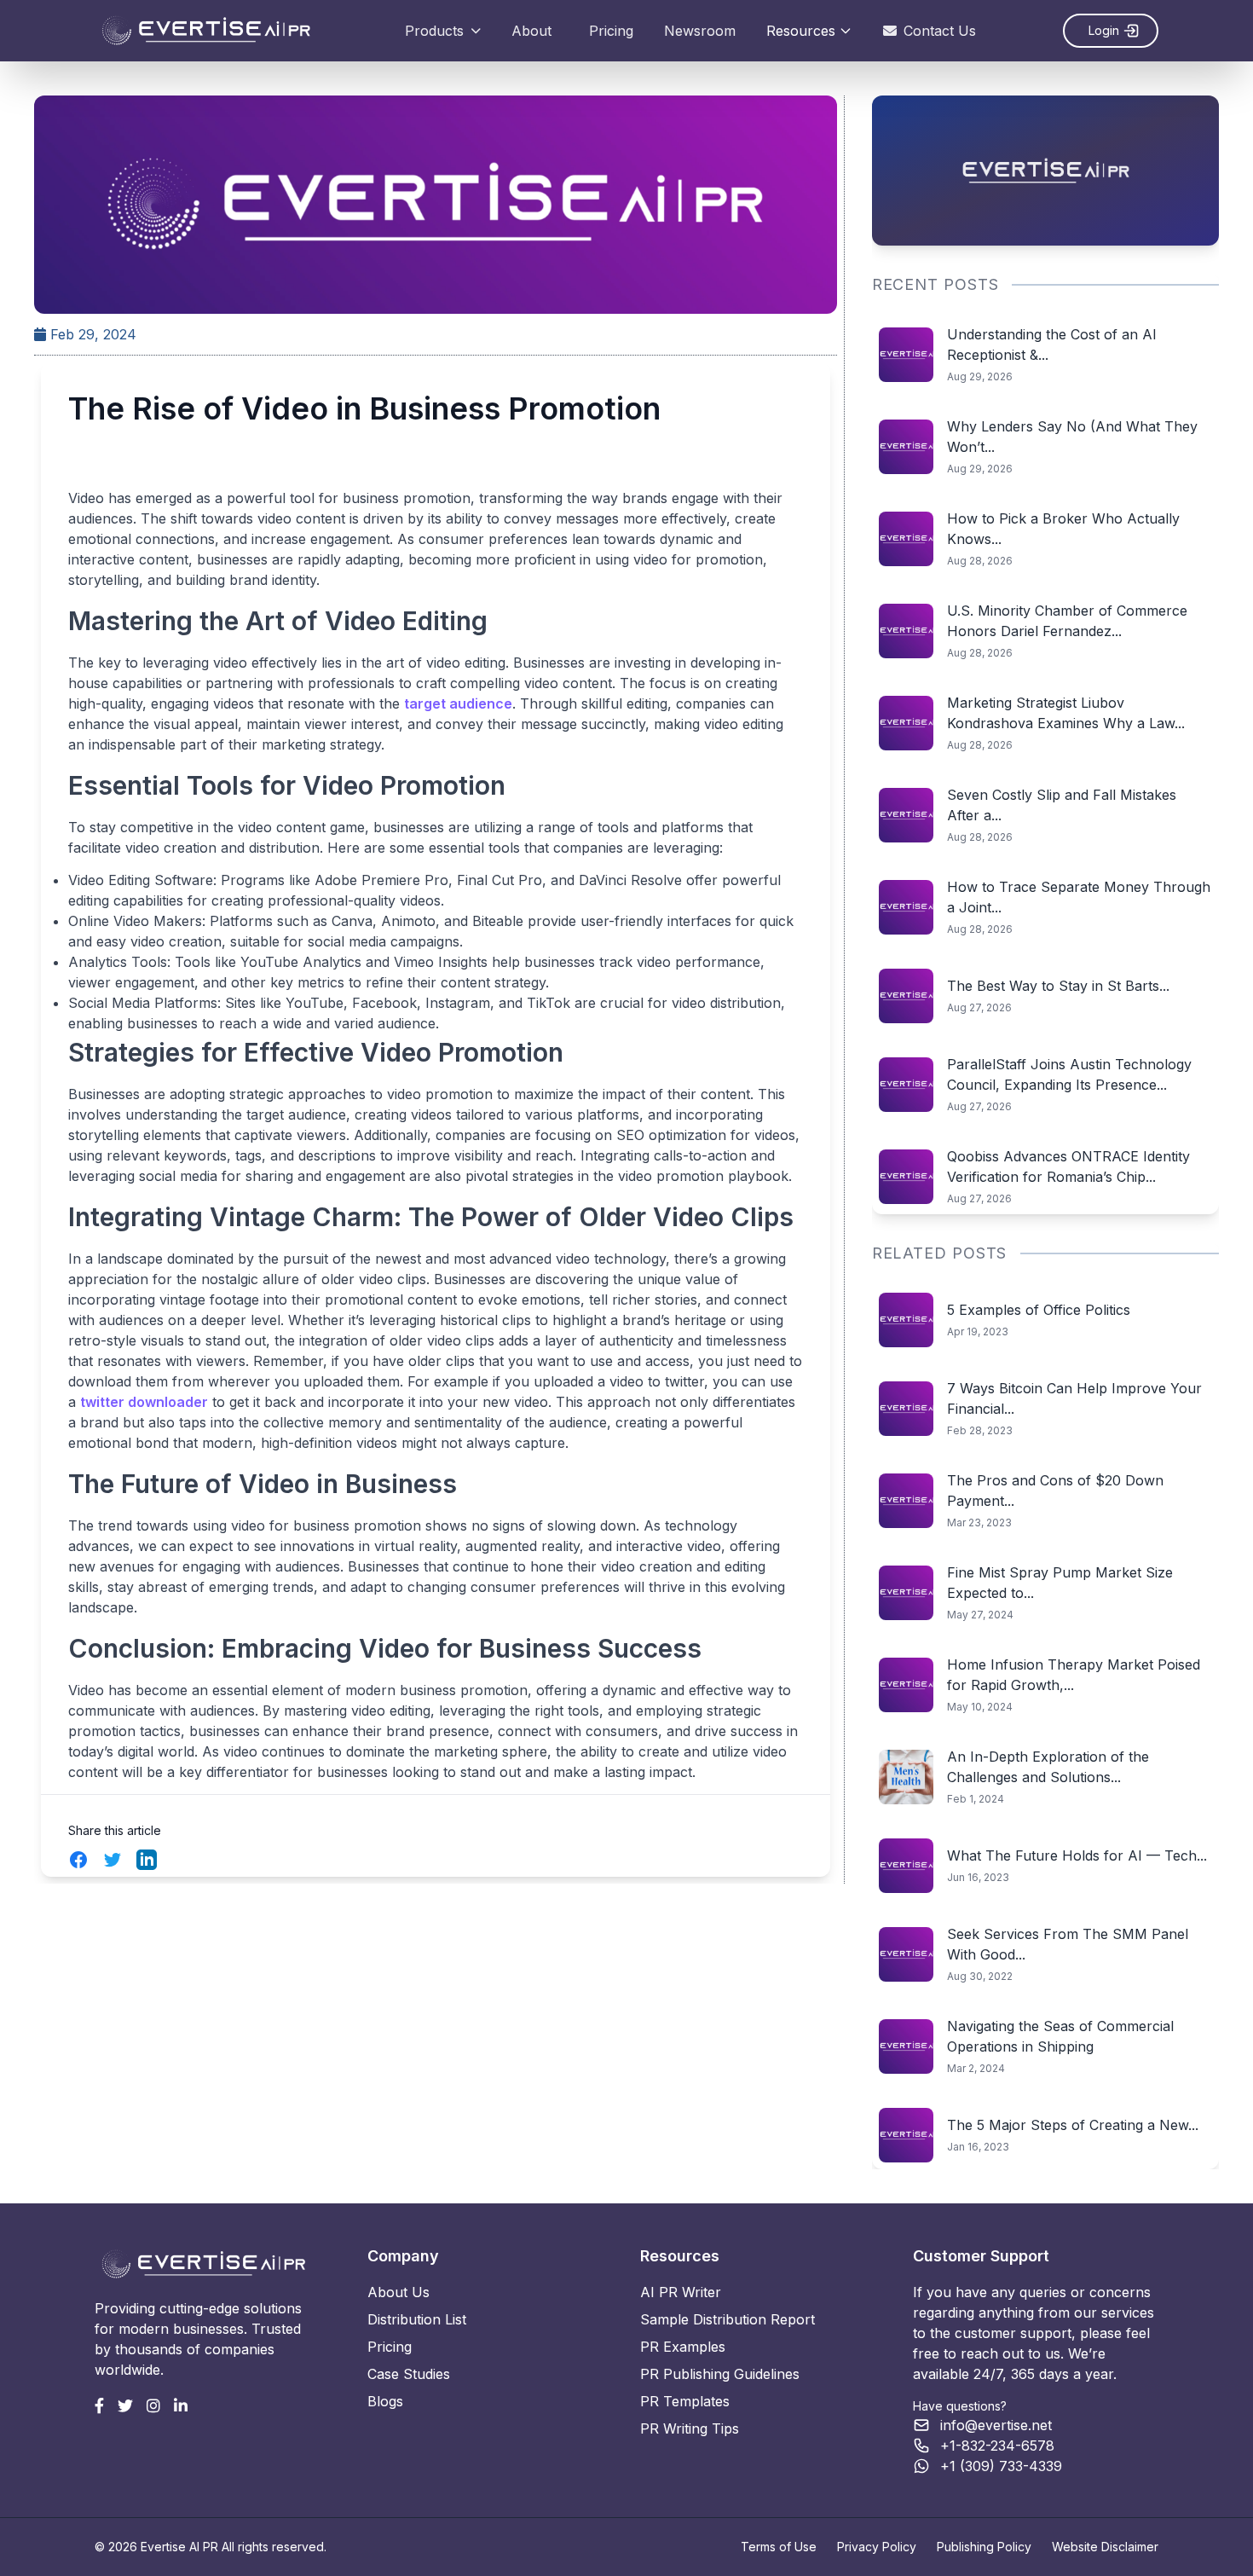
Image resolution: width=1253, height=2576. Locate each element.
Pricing (611, 31)
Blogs (385, 2401)
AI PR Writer (681, 2292)
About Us (398, 2292)
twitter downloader (144, 1402)
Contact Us (940, 31)
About (531, 31)
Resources (801, 31)
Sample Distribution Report (728, 2319)
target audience (458, 703)
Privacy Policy (877, 2547)
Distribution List (417, 2319)
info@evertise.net (996, 2425)
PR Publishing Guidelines (720, 2374)
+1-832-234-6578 (997, 2446)
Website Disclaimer (1105, 2547)
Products (434, 31)
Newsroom (700, 31)
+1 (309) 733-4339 (1001, 2466)
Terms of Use (779, 2547)
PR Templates (685, 2401)
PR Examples (683, 2347)
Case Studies (409, 2374)
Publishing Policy (984, 2547)
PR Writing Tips (690, 2428)
